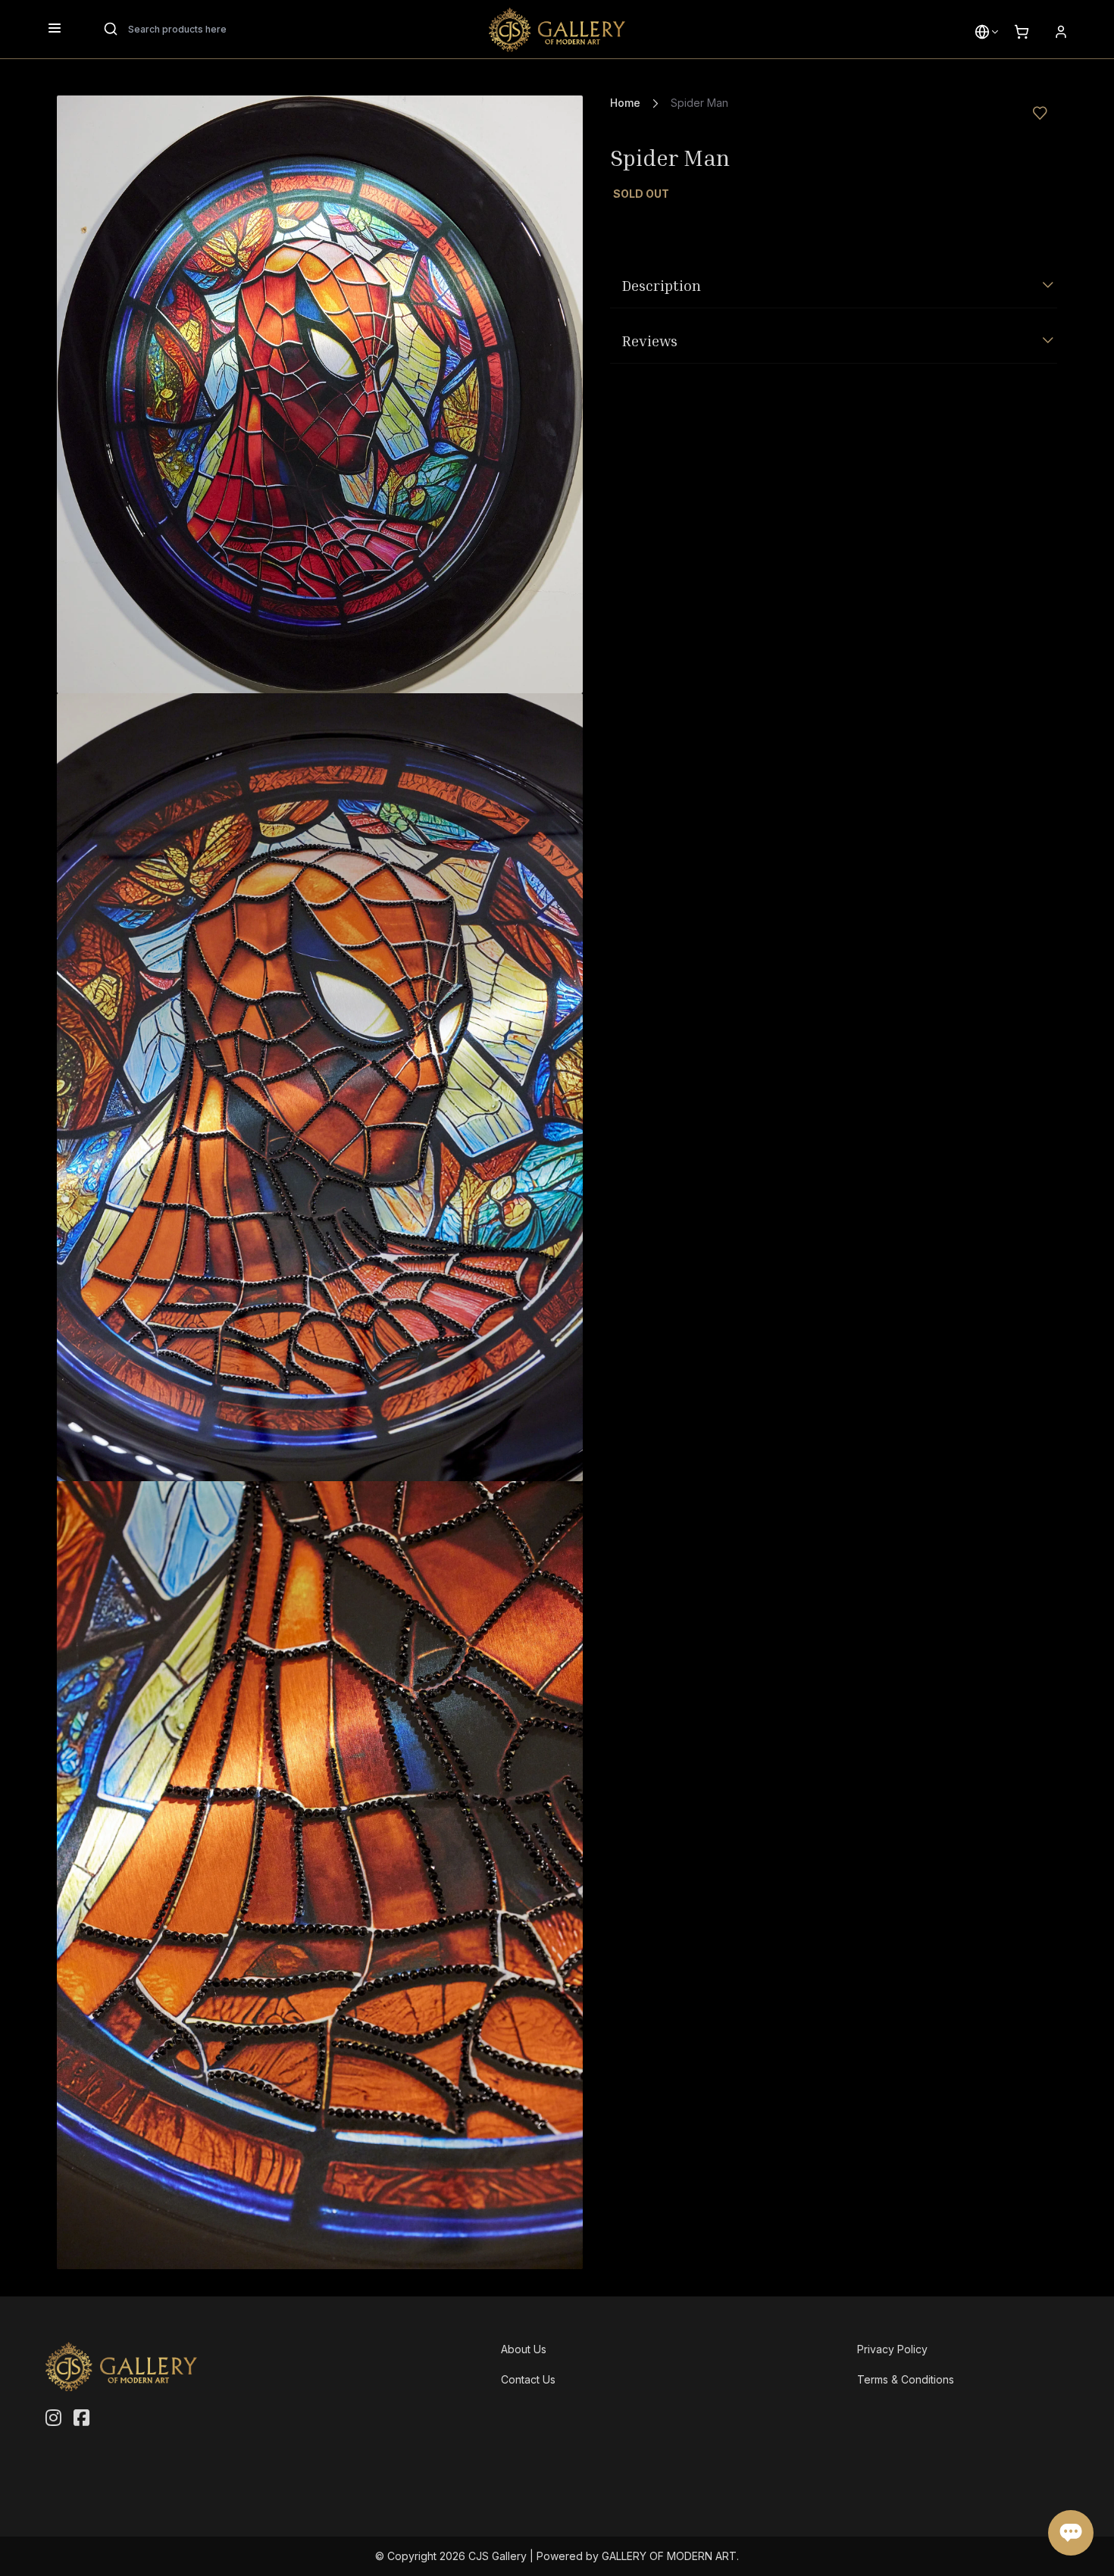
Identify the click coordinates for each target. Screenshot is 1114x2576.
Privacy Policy (892, 2349)
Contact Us (528, 2379)
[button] (982, 32)
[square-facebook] (81, 2418)
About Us (524, 2349)
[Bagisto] (557, 30)
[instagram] (53, 2418)
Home (625, 103)
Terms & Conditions (906, 2379)
